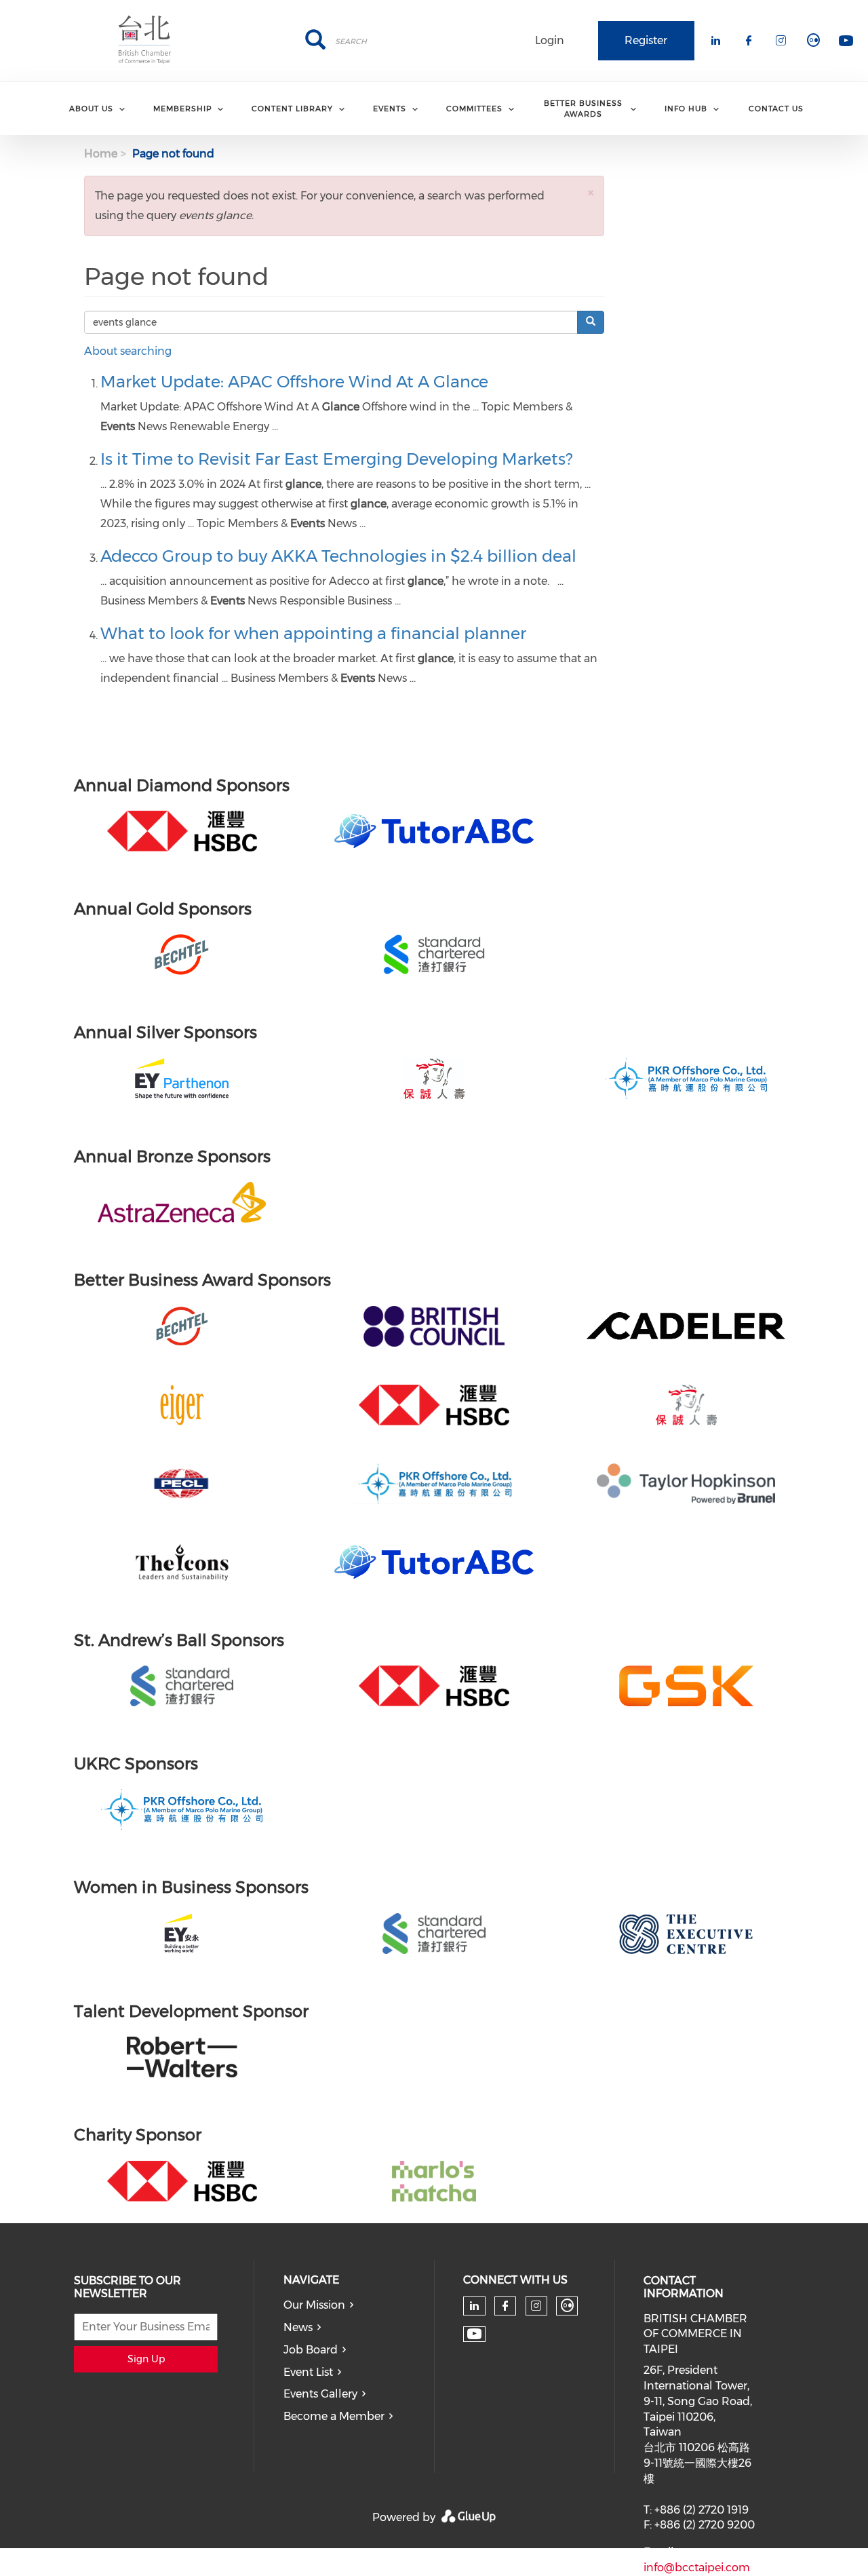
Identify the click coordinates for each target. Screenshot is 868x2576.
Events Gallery (320, 2394)
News (298, 2327)
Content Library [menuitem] (292, 109)
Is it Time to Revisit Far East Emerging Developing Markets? (336, 459)
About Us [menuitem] (91, 109)
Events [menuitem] (390, 109)
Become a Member (334, 2416)
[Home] (145, 41)
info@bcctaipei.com (697, 2568)
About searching (128, 351)
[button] (591, 192)
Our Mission (314, 2305)
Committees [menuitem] (474, 109)
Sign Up (146, 2359)
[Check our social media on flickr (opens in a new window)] (567, 2306)
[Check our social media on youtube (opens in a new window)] (474, 2334)
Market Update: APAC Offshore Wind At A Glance (294, 382)
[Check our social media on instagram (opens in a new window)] (536, 2306)
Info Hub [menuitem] (686, 109)
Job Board (311, 2350)
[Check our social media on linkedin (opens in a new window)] (475, 2306)
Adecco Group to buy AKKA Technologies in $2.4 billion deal (338, 556)
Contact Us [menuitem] (776, 109)
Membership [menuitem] (182, 109)
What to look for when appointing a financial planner (313, 633)
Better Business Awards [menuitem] (583, 108)
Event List (308, 2372)
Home (101, 154)
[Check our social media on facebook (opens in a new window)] (505, 2306)
